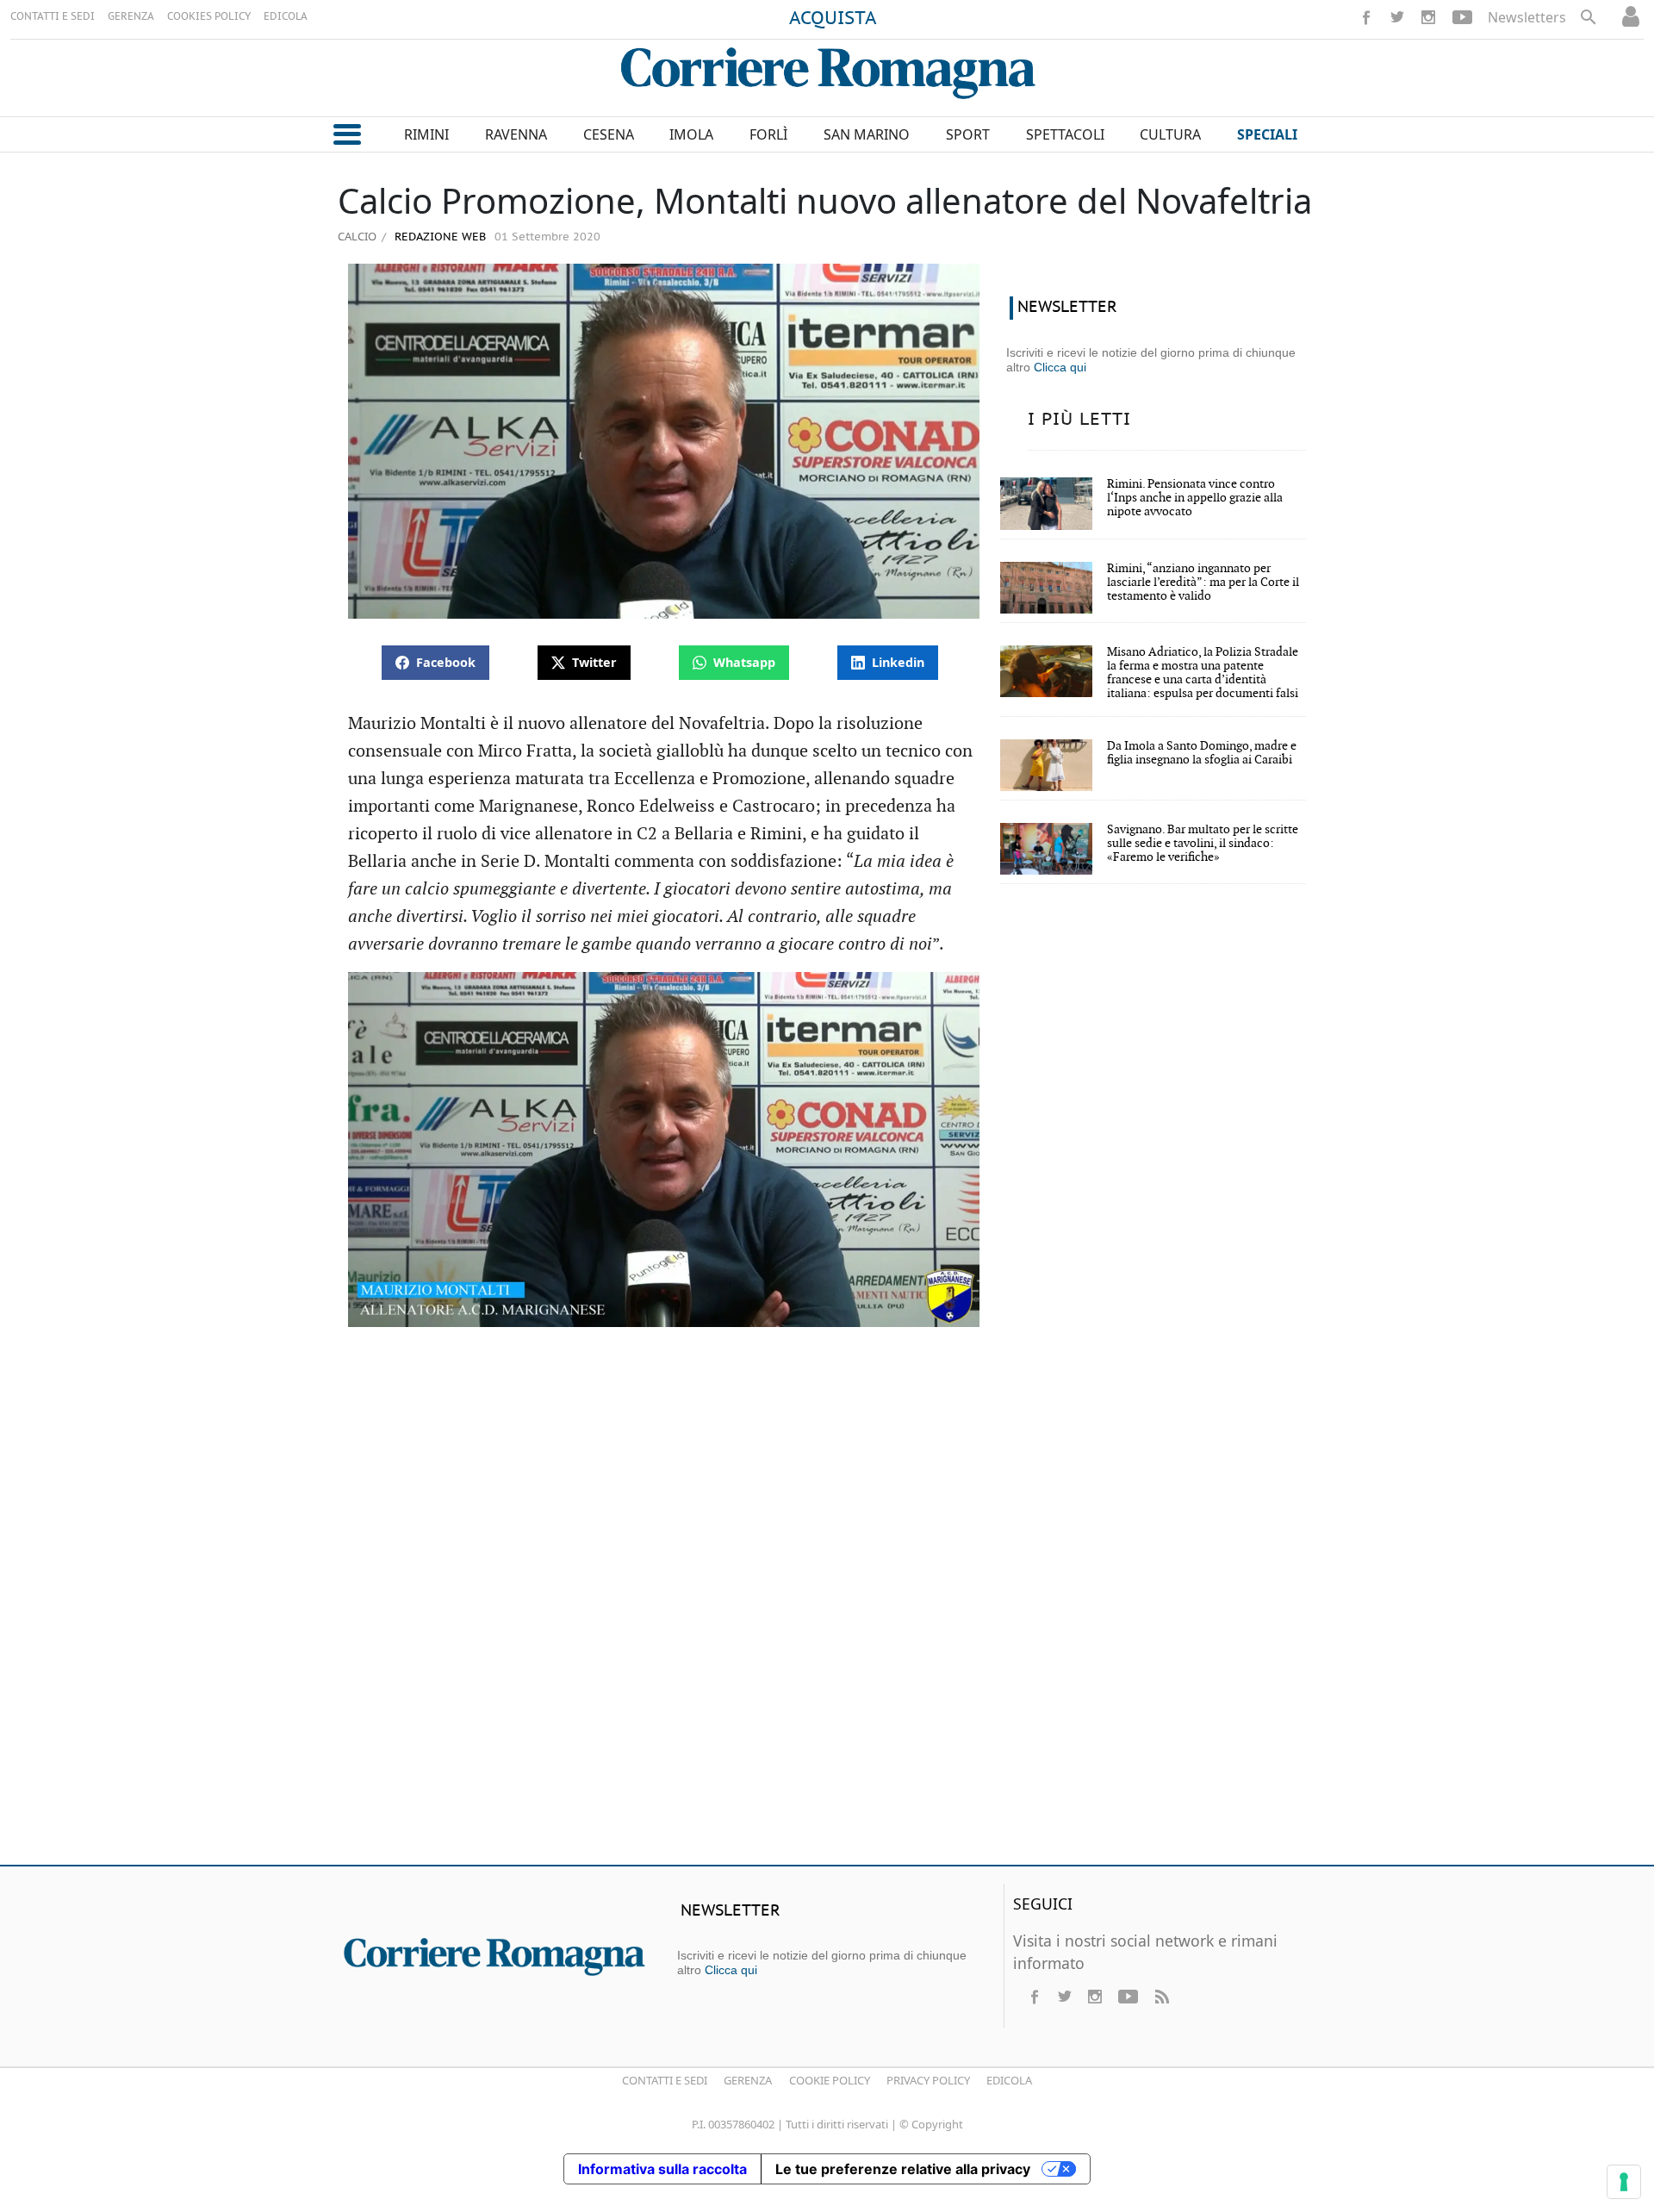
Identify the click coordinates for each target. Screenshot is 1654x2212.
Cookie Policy (830, 2080)
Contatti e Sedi (665, 2080)
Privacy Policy (928, 2080)
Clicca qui (1060, 367)
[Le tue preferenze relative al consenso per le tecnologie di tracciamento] (1624, 2182)
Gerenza (748, 2080)
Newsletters (1527, 17)
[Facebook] (1366, 17)
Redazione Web (438, 237)
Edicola (1009, 2080)
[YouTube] (1462, 17)
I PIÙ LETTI (1079, 420)
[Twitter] (1397, 17)
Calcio (357, 236)
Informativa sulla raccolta (662, 2169)
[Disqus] (827, 1603)
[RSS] (1161, 1997)
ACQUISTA (833, 19)
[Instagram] (1428, 17)
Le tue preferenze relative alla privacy (903, 2169)
